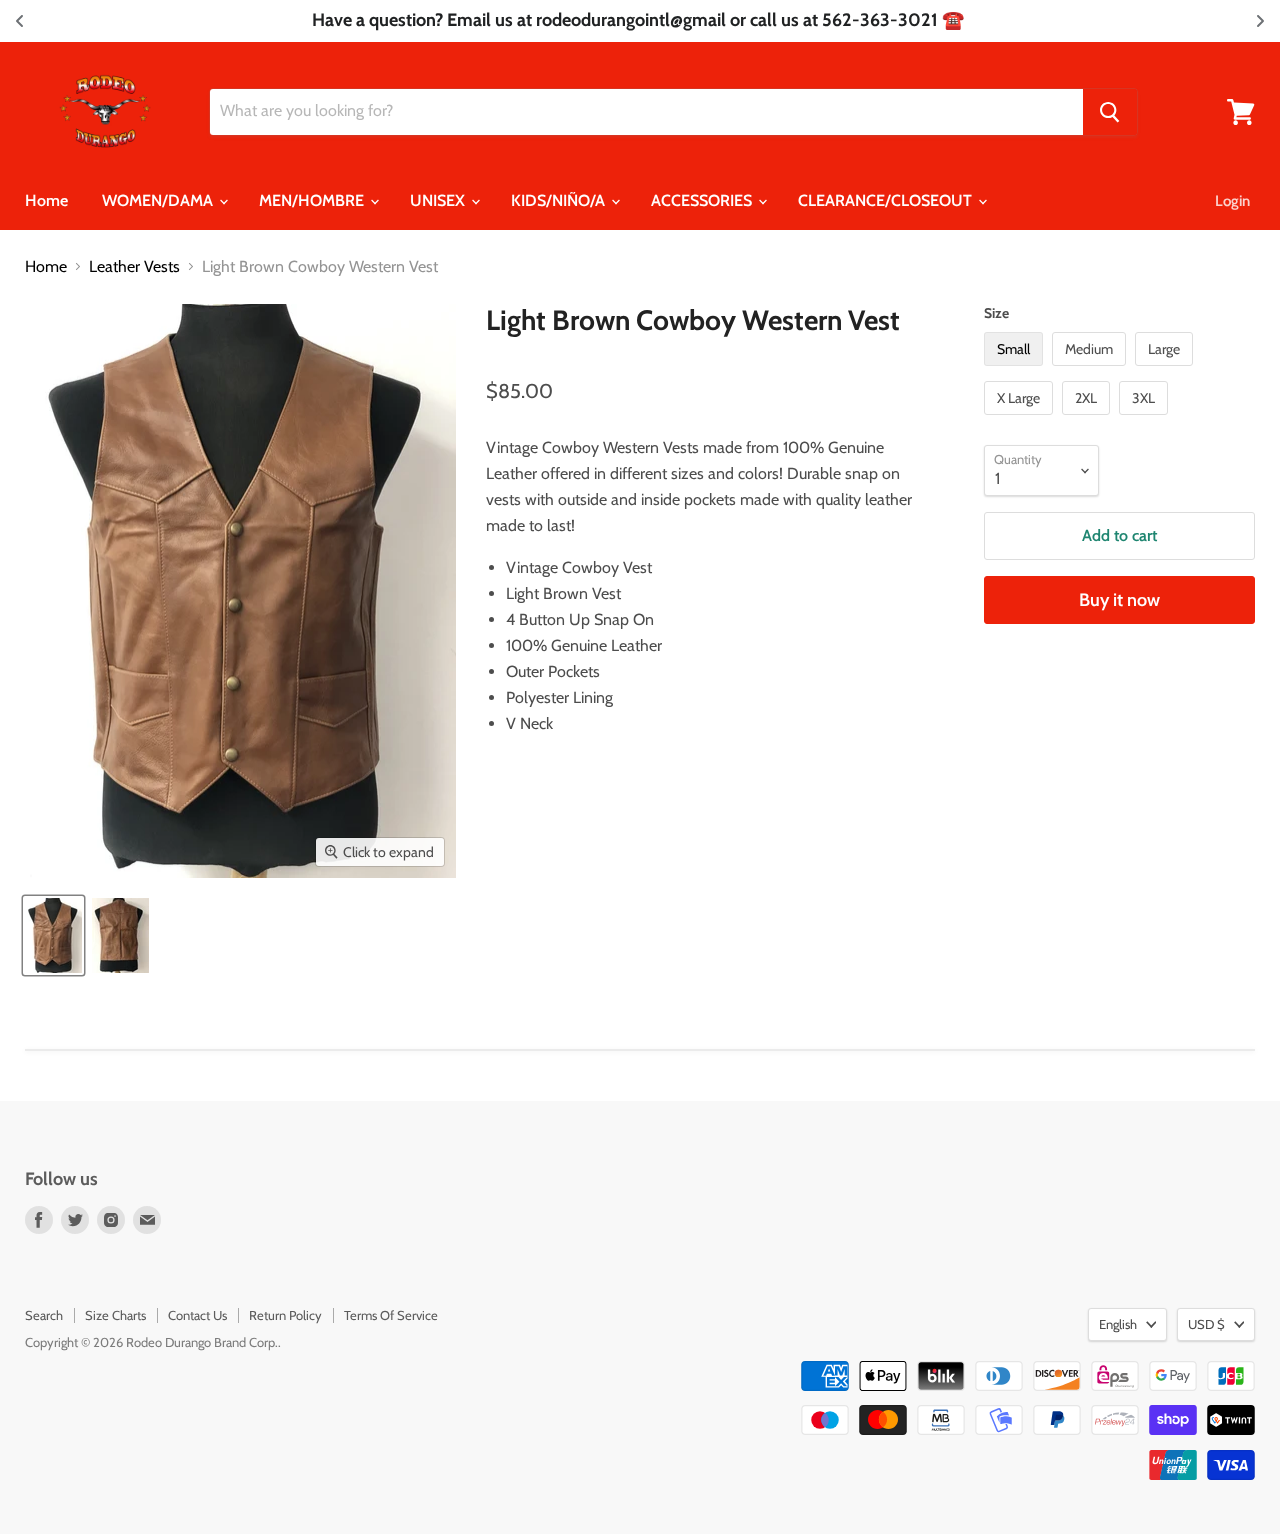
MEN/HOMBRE (313, 200)
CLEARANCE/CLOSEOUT (887, 200)
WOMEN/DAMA (159, 200)
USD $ (1206, 1324)
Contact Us (197, 1315)
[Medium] (1091, 370)
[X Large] (1021, 419)
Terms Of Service (391, 1315)
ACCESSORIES (703, 200)
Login (1232, 201)
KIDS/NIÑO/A (560, 200)
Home (46, 200)
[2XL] (1088, 419)
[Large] (1166, 370)
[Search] (1110, 112)
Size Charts (115, 1315)
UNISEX (439, 200)
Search (44, 1315)
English (1118, 1324)
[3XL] (1146, 419)
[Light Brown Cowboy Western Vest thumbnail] (53, 935)
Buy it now (1119, 600)
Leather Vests (134, 267)
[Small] (1016, 370)
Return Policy (285, 1315)
